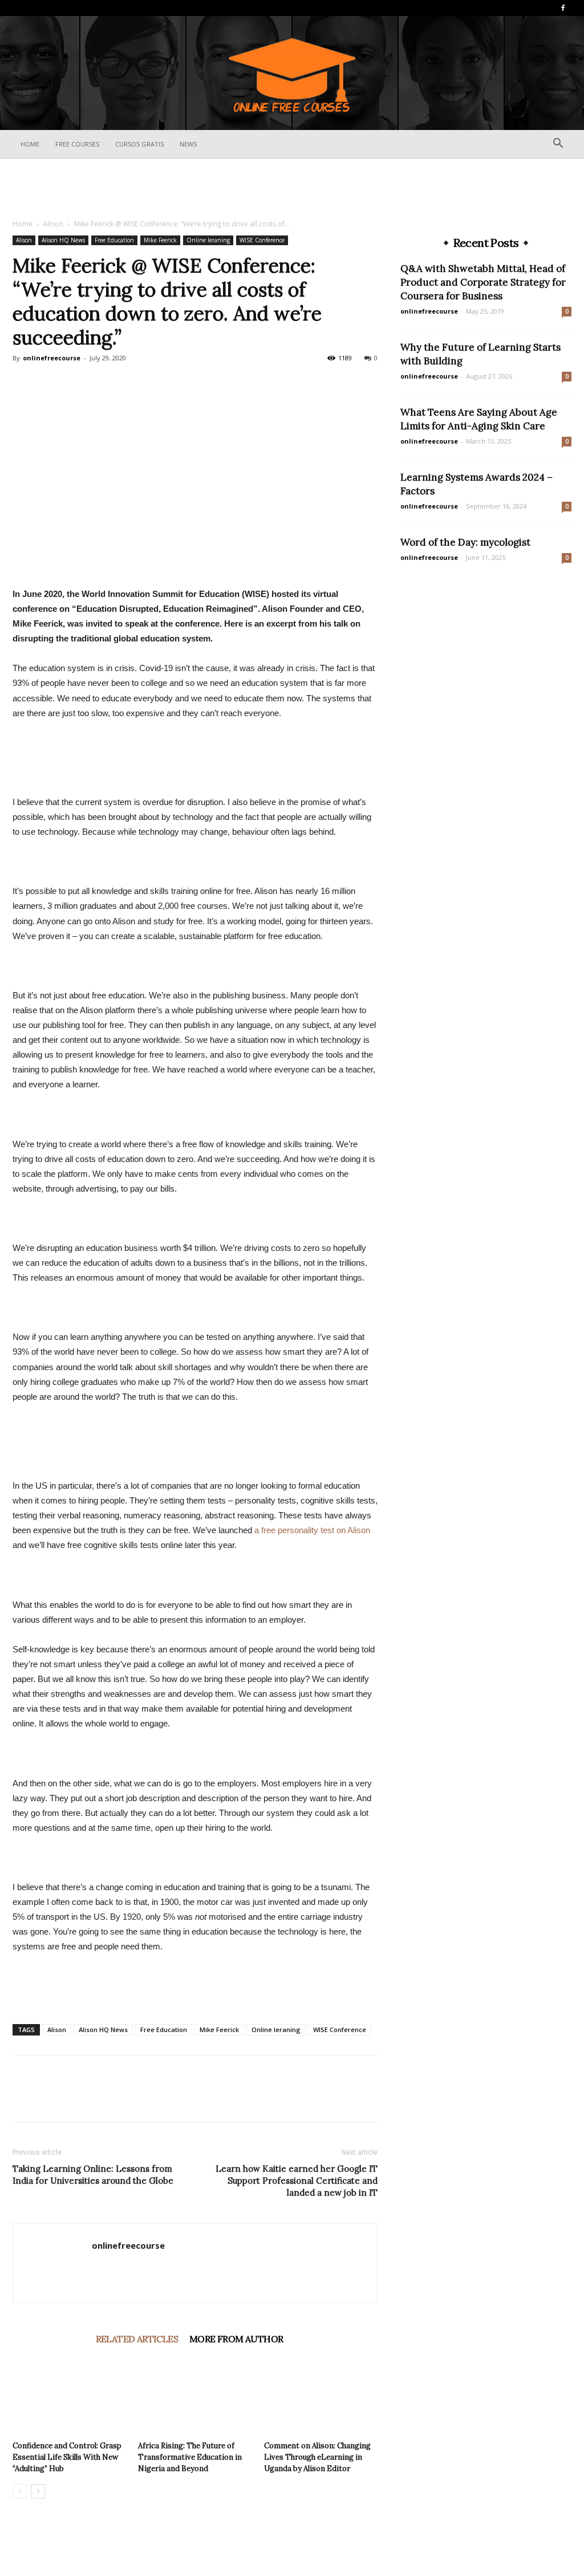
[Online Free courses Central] (292, 74)
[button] (558, 145)
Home (30, 144)
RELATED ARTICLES (137, 2339)
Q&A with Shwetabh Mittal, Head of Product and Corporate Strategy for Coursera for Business (483, 282)
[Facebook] (563, 8)
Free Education (114, 240)
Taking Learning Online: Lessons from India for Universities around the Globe (93, 2175)
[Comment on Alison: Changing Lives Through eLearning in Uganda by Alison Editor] (321, 2397)
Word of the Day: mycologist (465, 542)
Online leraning (208, 240)
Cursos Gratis (139, 144)
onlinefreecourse (52, 358)
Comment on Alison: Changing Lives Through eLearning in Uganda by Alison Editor (317, 2457)
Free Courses (77, 144)
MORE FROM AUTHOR (236, 2339)
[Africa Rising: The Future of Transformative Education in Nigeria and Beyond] (195, 2397)
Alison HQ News (63, 240)
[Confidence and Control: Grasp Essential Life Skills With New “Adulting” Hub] (69, 2397)
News (188, 144)
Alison (53, 224)
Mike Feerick (160, 240)
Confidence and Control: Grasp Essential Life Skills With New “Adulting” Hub (67, 2457)
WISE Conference (262, 240)
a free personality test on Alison (312, 1530)
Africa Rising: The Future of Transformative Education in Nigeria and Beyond (190, 2457)
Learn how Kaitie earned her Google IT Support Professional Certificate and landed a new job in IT (297, 2181)
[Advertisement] (292, 189)
